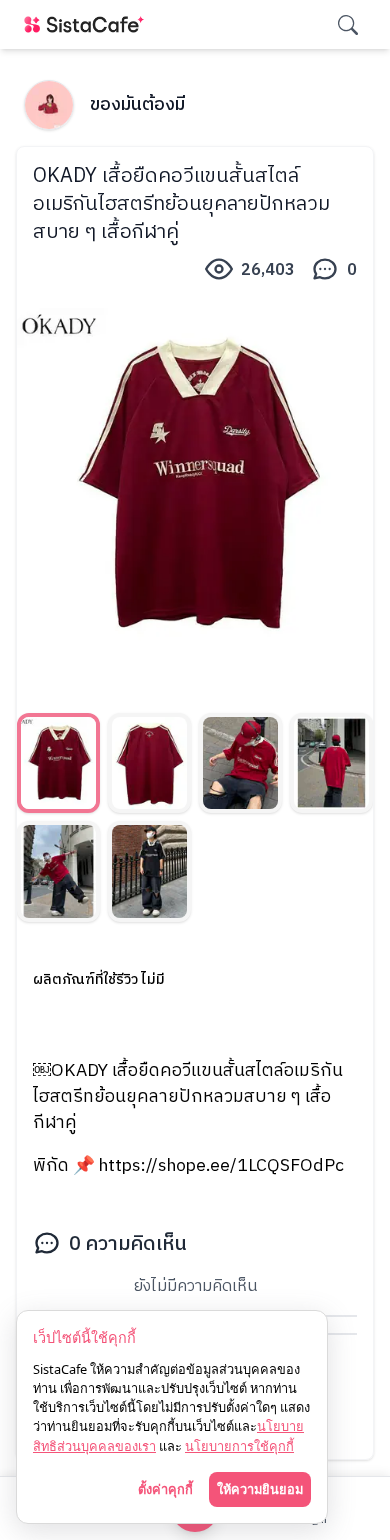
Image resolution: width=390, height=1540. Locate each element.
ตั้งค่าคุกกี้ (165, 1489)
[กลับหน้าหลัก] (88, 24)
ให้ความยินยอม (260, 1489)
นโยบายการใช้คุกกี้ (239, 1446)
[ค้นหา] (348, 25)
